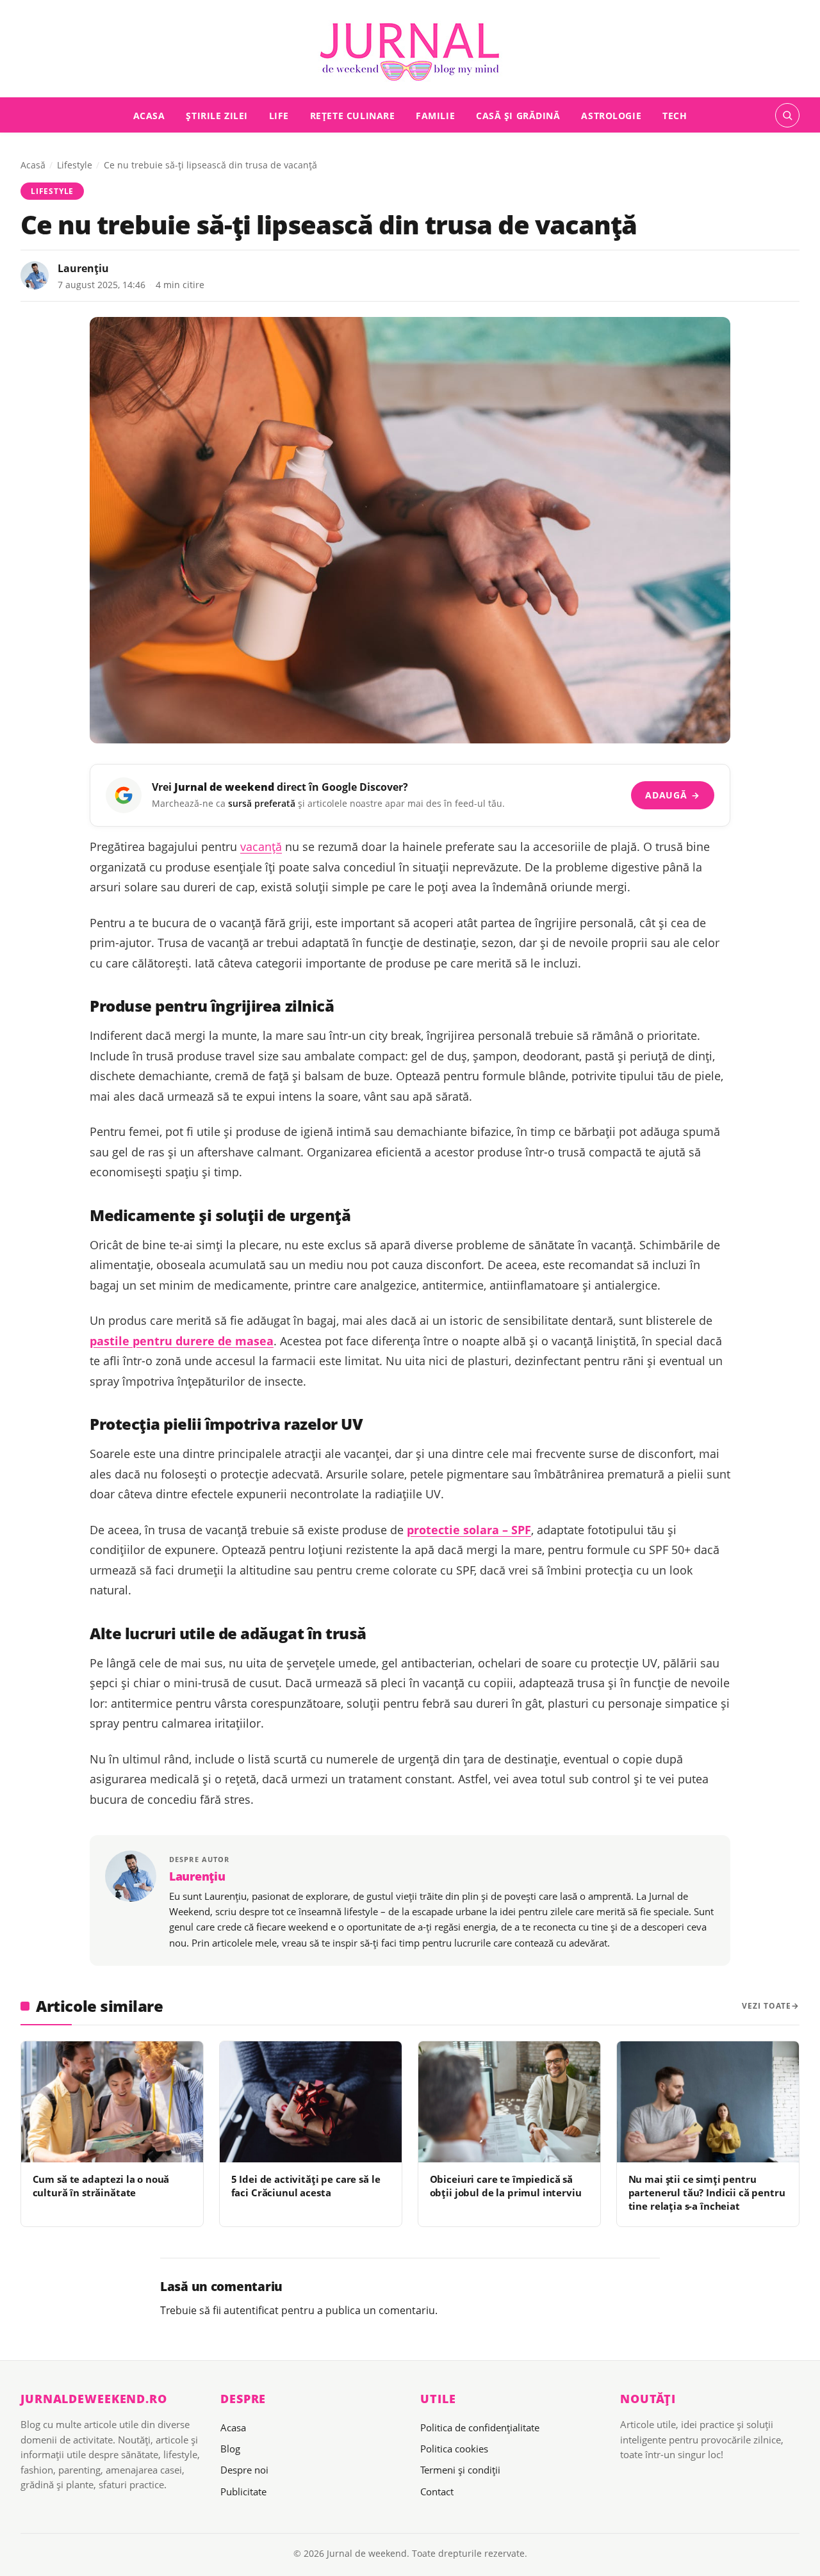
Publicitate (243, 2491)
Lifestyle (75, 165)
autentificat (251, 2310)
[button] (787, 115)
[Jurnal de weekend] (410, 53)
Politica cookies (454, 2449)
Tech (675, 115)
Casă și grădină (518, 115)
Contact (437, 2491)
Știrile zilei (217, 115)
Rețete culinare (353, 115)
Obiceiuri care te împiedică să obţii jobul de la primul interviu (506, 2186)
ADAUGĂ (672, 795)
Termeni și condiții (460, 2470)
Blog (230, 2449)
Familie (435, 115)
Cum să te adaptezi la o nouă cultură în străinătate (101, 2186)
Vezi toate (767, 2006)
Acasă (33, 165)
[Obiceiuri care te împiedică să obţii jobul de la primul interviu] (509, 2102)
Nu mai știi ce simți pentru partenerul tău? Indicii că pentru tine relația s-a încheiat (707, 2193)
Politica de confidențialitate (480, 2427)
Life (279, 115)
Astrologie (611, 115)
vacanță (261, 847)
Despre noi (244, 2470)
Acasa (149, 115)
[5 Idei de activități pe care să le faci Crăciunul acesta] (311, 2102)
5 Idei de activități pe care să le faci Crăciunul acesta (306, 2186)
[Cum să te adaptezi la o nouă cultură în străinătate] (112, 2102)
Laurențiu (83, 268)
